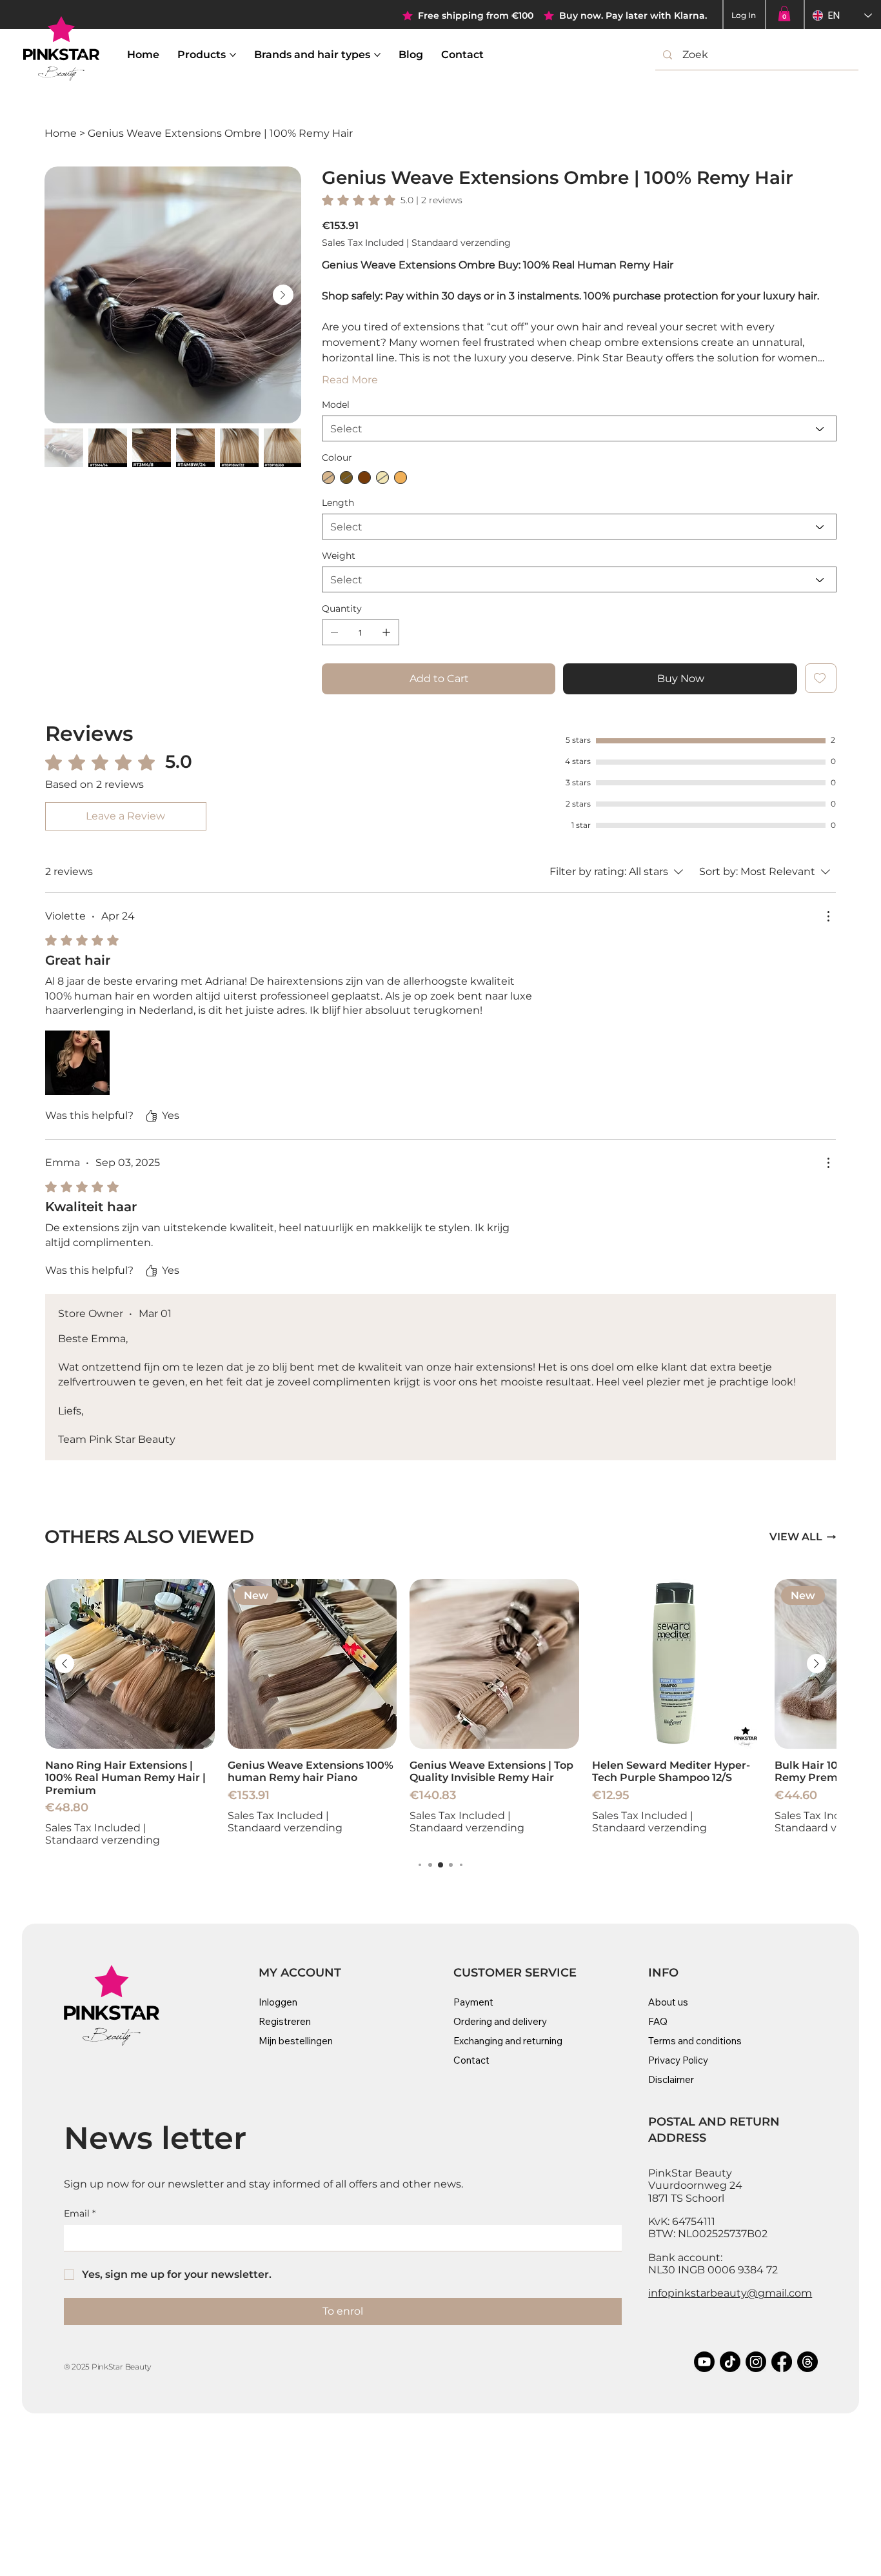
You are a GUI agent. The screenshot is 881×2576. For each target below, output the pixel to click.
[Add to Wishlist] (821, 678)
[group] (440, 1713)
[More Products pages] (233, 55)
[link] (392, 200)
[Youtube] (704, 2362)
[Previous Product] (64, 1664)
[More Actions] (828, 916)
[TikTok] (730, 2362)
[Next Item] (283, 295)
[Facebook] (782, 2362)
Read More (350, 380)
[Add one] (386, 632)
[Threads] (807, 2362)
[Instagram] (756, 2362)
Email (80, 2213)
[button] (784, 14)
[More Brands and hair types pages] (377, 55)
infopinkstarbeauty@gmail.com (730, 2293)
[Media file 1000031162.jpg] (77, 1063)
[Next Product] (817, 1664)
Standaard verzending (103, 1840)
